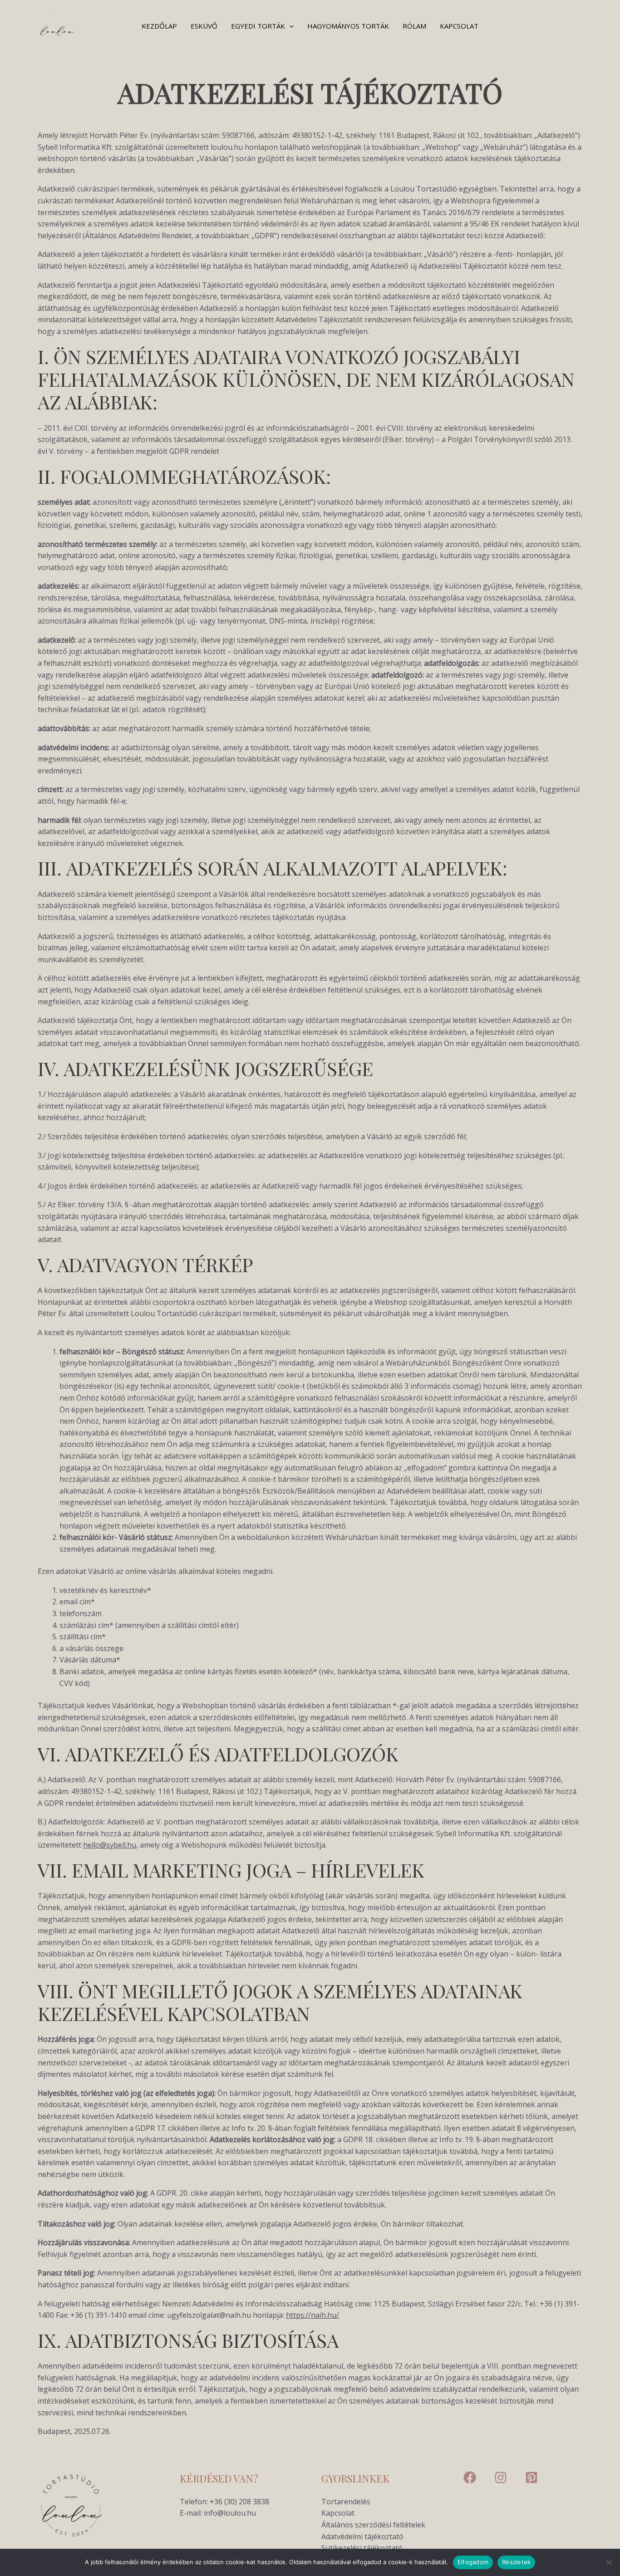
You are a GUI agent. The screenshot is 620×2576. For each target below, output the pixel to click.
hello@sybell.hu (110, 1845)
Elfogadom (473, 2562)
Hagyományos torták (348, 26)
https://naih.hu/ (312, 2315)
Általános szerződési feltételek (373, 2525)
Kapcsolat (459, 26)
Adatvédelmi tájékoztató (362, 2537)
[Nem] (609, 2562)
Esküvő (204, 26)
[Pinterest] (531, 2478)
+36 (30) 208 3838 (239, 2502)
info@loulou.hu (230, 2513)
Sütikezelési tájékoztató (362, 2548)
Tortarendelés (346, 2502)
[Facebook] (470, 2478)
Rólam (414, 26)
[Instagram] (501, 2478)
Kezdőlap (159, 26)
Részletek (516, 2562)
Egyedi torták (258, 26)
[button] (289, 26)
